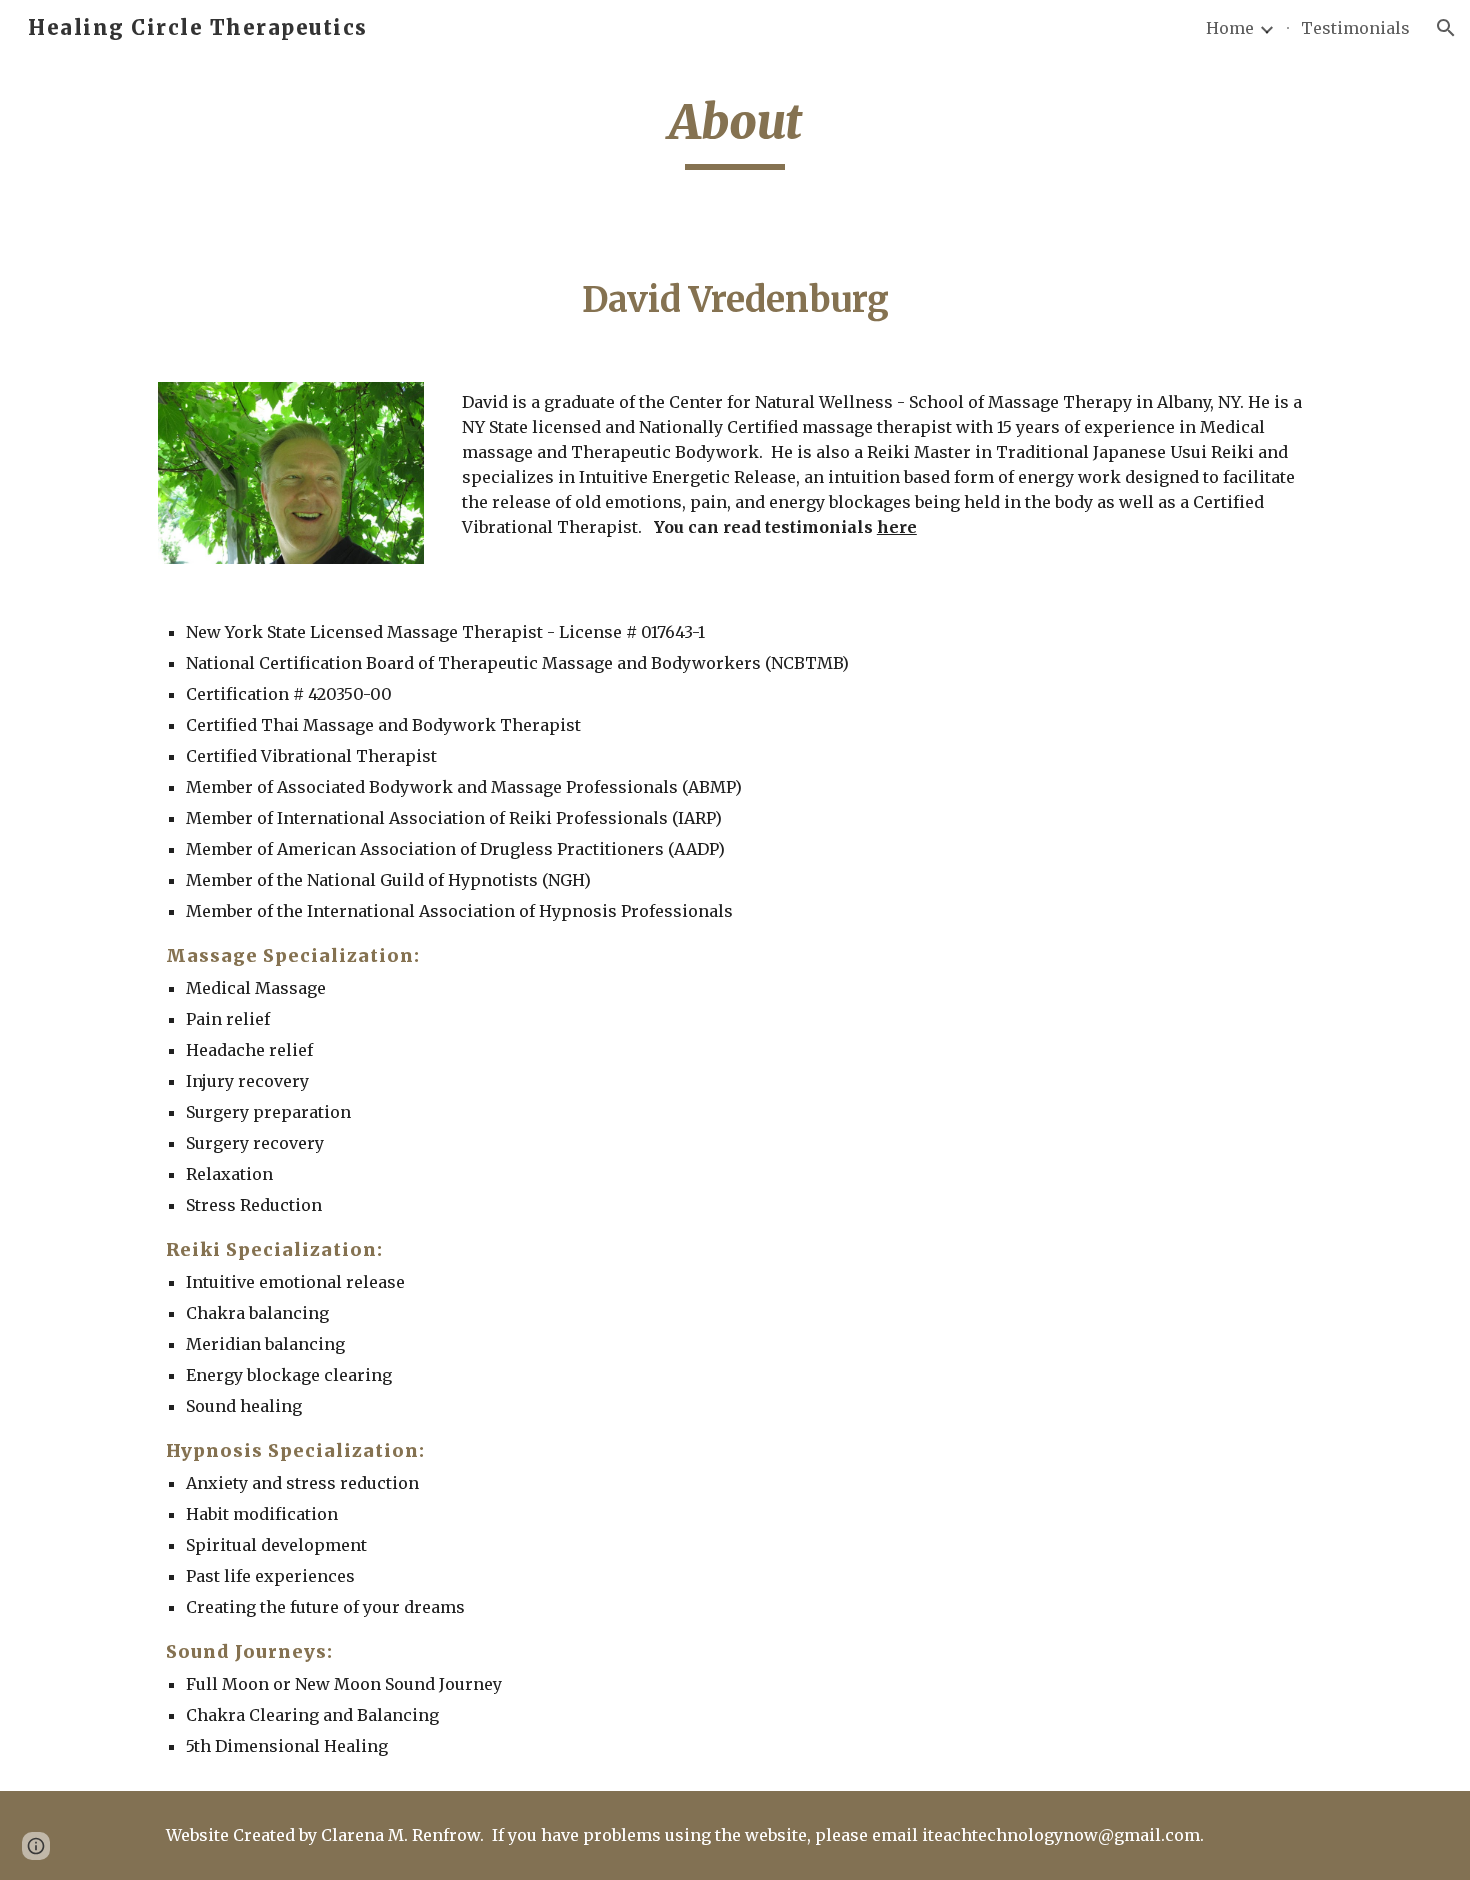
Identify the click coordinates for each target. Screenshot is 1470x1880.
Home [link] (1230, 28)
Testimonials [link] (1355, 28)
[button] (1446, 28)
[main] (735, 131)
